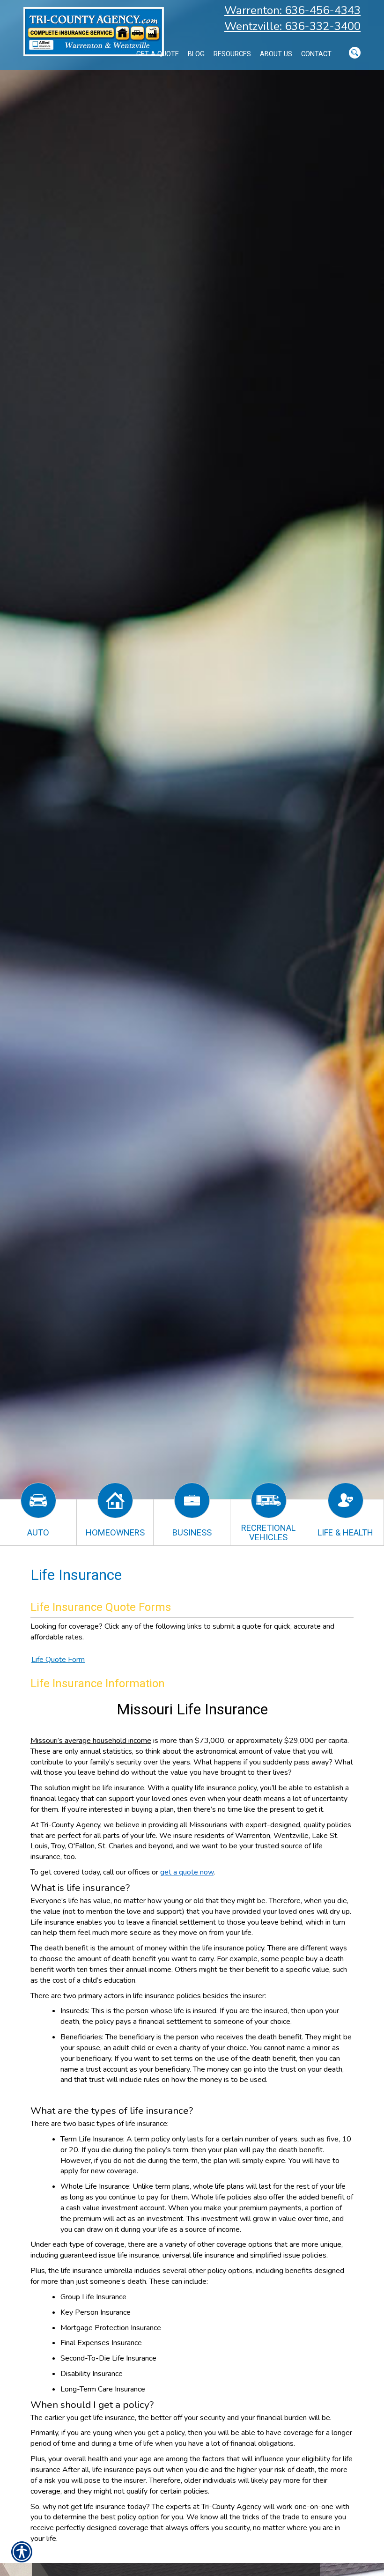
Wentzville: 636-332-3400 (292, 26)
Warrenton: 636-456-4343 (292, 10)
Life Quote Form (58, 1660)
